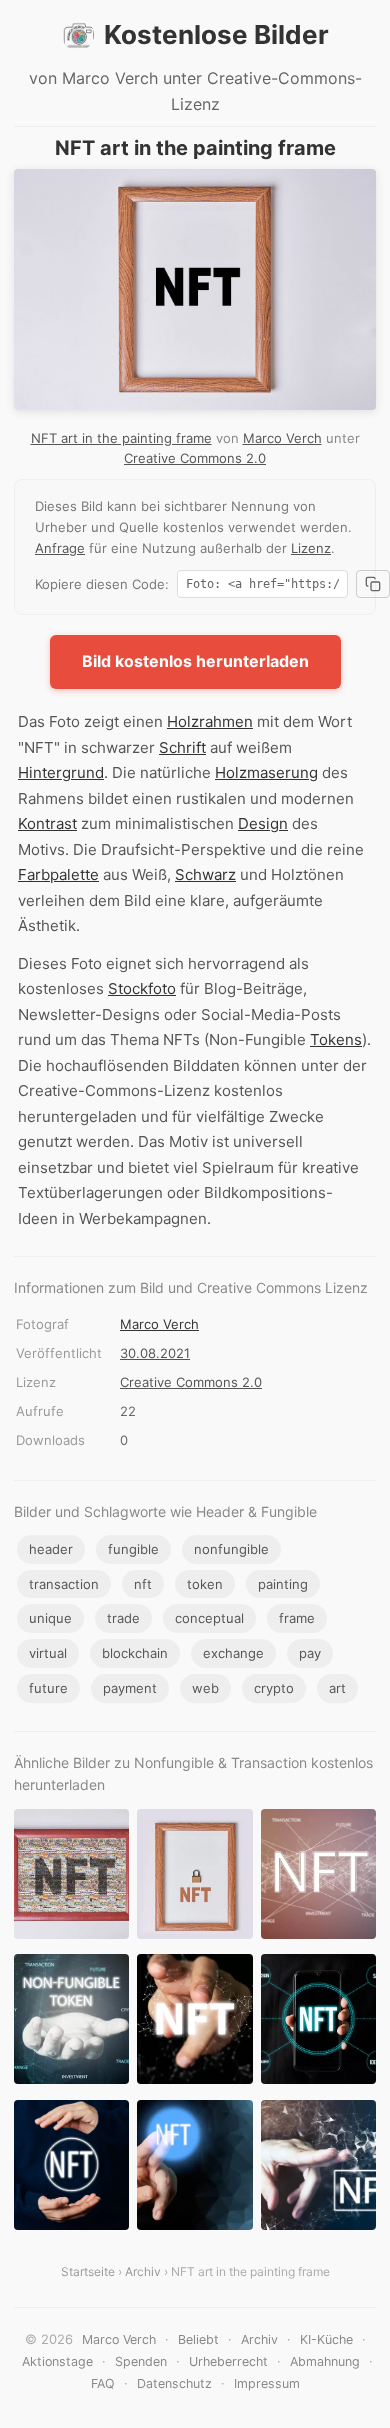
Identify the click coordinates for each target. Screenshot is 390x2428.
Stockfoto (142, 988)
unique (50, 1618)
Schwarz (205, 874)
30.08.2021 (155, 1353)
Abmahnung (325, 2361)
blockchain (135, 1653)
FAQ (103, 2383)
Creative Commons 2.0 (195, 458)
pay (310, 1653)
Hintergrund (61, 772)
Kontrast (47, 823)
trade (123, 1618)
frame (297, 1618)
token (205, 1584)
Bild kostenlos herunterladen (195, 661)
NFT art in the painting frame (121, 438)
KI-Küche (326, 2339)
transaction (64, 1584)
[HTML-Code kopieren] (373, 584)
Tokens (336, 1039)
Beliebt (198, 2339)
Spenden (141, 2361)
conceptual (209, 1618)
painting (283, 1584)
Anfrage (60, 548)
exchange (233, 1653)
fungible (133, 1549)
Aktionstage (57, 2361)
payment (130, 1688)
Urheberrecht (228, 2361)
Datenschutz (174, 2383)
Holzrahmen (210, 721)
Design (263, 823)
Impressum (267, 2383)
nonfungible (231, 1549)
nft (143, 1584)
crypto (274, 1688)
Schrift (182, 747)
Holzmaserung (266, 772)
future (48, 1688)
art (337, 1688)
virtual (48, 1653)
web (205, 1688)
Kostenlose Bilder (216, 34)
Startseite (88, 2271)
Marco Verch (282, 438)
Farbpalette (58, 874)
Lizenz (311, 548)
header (51, 1549)
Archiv (143, 2271)
